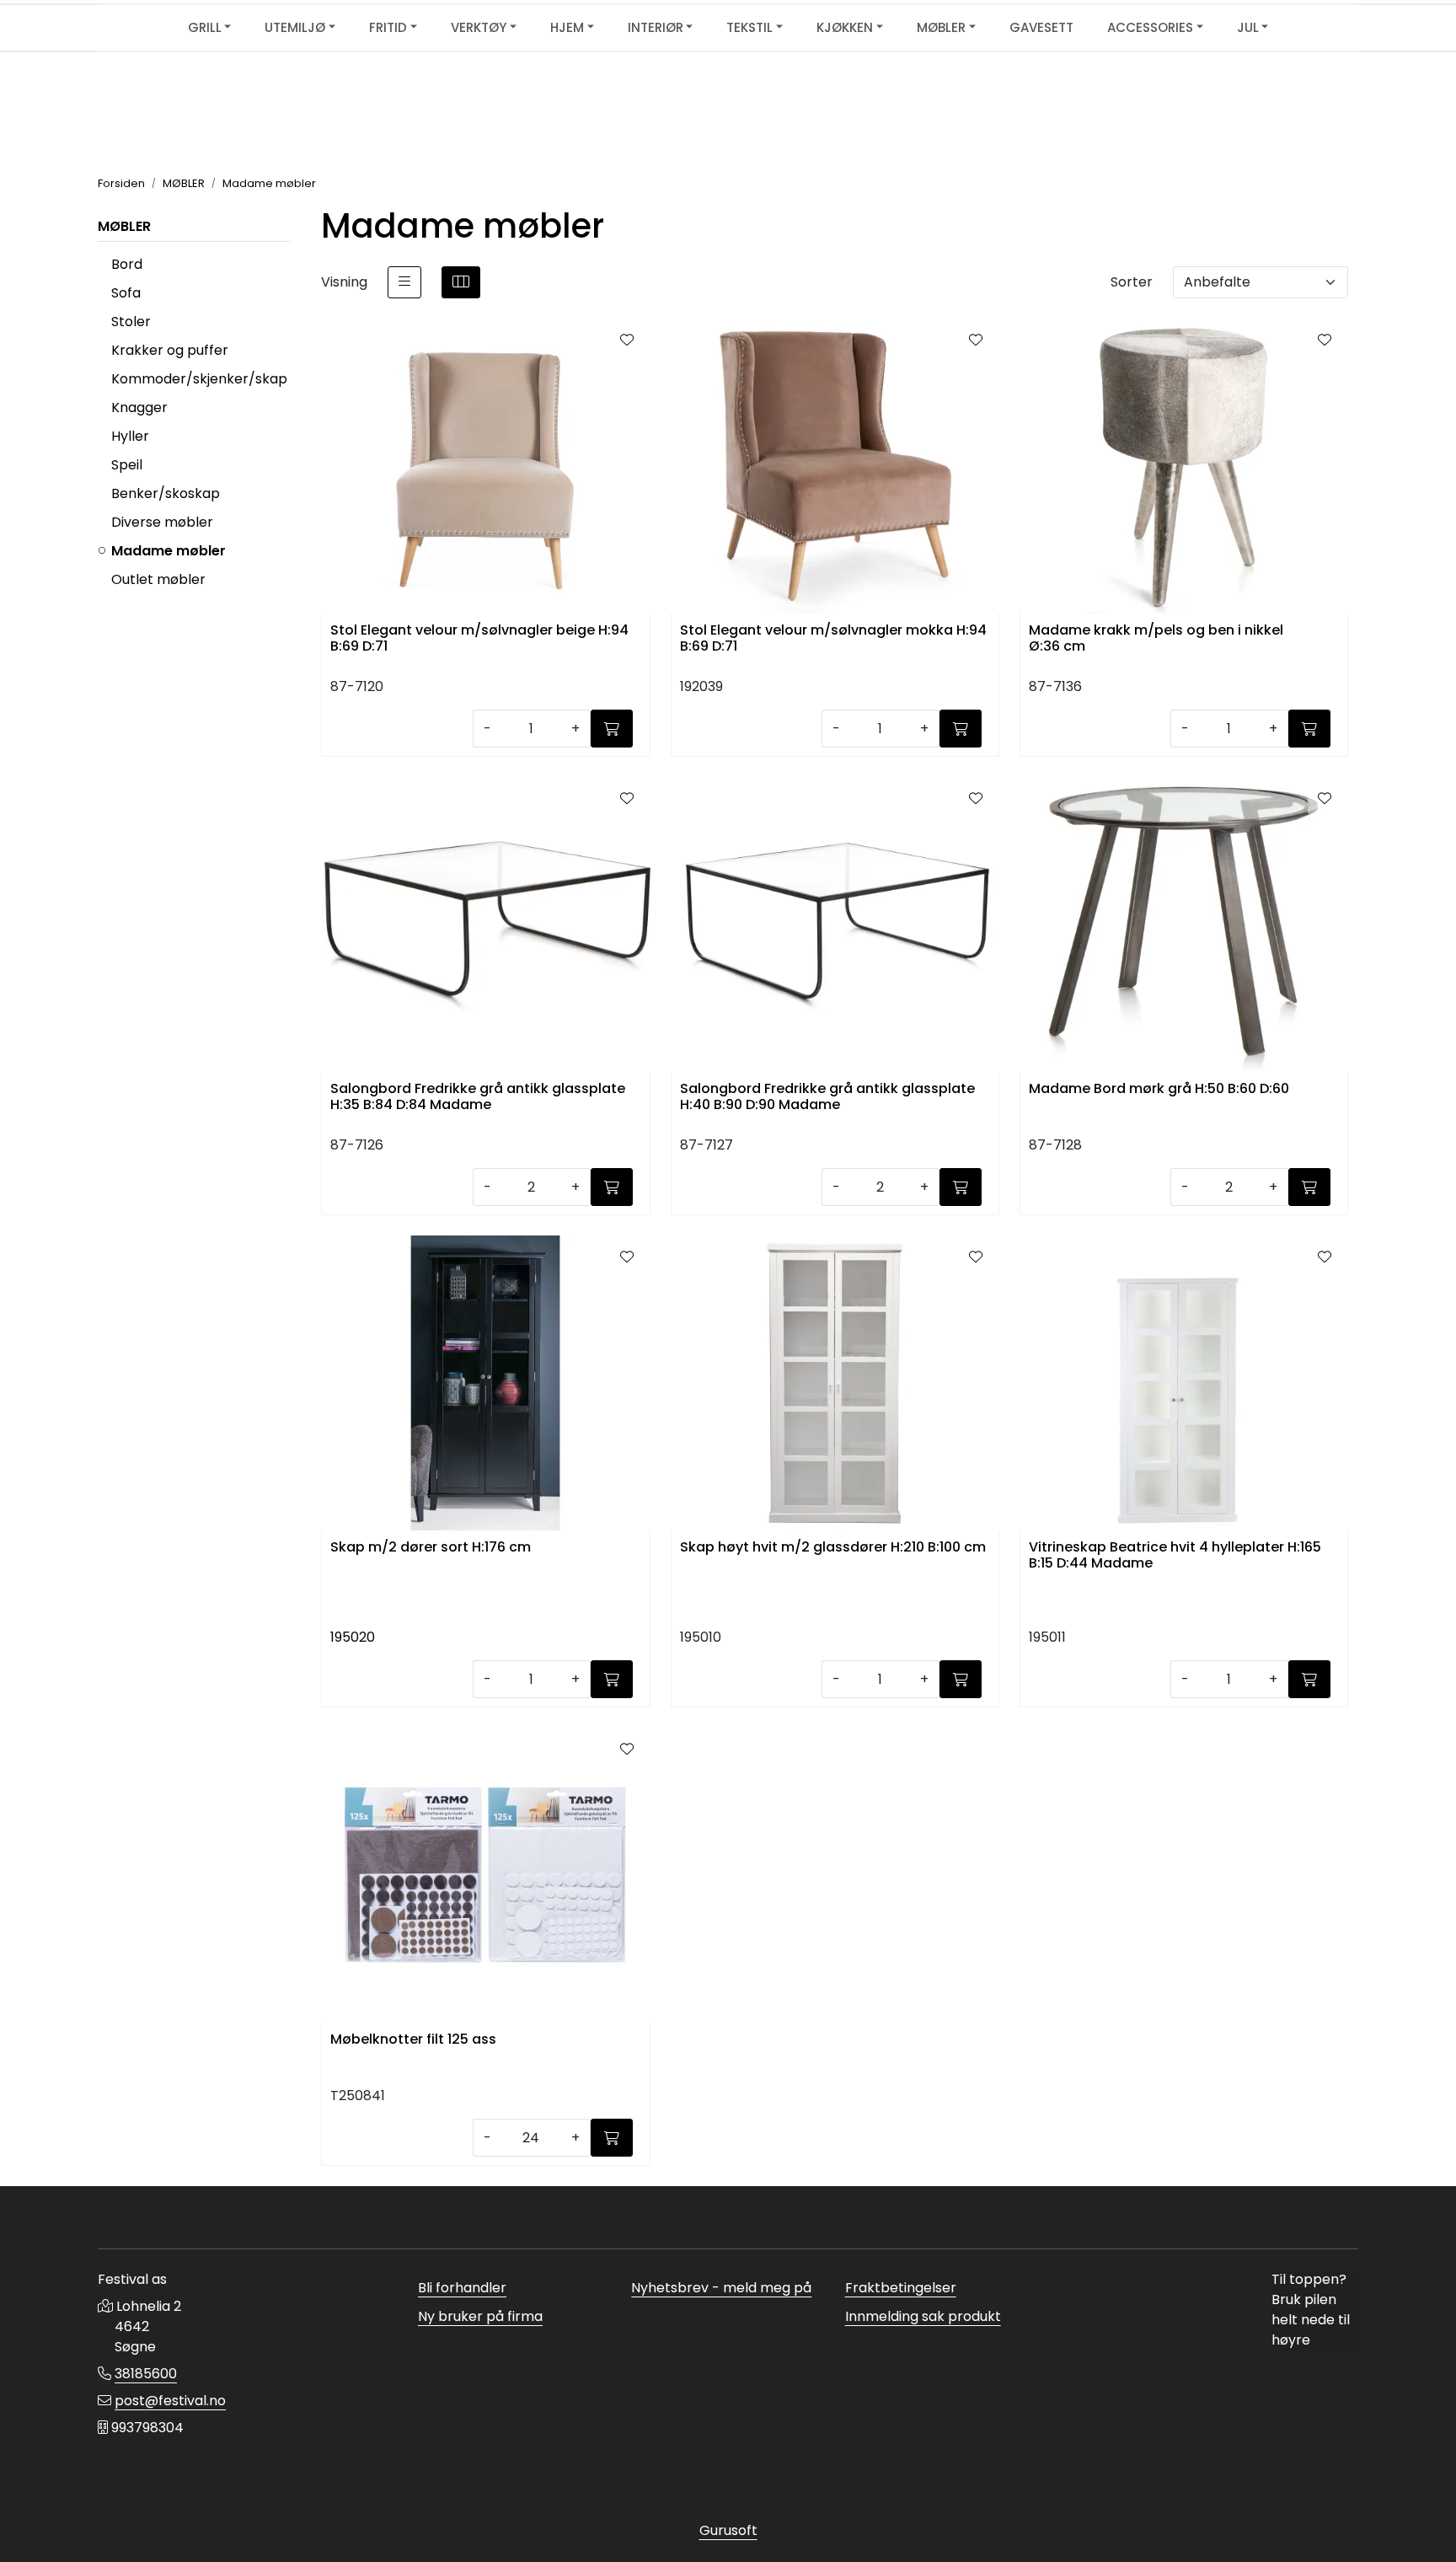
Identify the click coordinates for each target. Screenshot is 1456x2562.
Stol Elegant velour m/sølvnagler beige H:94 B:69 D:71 (479, 639)
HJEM (567, 27)
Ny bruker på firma (480, 2316)
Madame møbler (169, 551)
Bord (127, 264)
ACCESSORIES (1150, 27)
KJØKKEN (845, 27)
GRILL (205, 27)
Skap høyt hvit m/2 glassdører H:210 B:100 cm (833, 1548)
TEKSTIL (749, 27)
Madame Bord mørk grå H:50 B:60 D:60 (1159, 1089)
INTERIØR (656, 27)
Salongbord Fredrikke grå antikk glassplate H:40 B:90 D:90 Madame (827, 1097)
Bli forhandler (462, 2288)
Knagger (139, 407)
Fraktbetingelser (901, 2288)
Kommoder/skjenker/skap (199, 379)
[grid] (461, 282)
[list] (404, 282)
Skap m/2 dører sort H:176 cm (431, 1548)
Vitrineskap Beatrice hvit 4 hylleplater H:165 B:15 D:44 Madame (1175, 1556)
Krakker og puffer (170, 350)
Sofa (126, 293)
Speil (127, 465)
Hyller (130, 436)
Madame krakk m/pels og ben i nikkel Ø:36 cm (1156, 639)
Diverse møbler (162, 522)
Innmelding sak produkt (923, 2316)
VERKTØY (479, 27)
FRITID (388, 27)
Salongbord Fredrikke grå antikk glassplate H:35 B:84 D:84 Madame (478, 1097)
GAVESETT (1041, 27)
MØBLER (941, 27)
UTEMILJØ (295, 27)
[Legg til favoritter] (627, 340)
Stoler (131, 322)
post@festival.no (170, 2401)
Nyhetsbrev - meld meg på (721, 2288)
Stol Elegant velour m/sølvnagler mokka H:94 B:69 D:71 (833, 639)
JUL (1248, 27)
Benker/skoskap (166, 493)
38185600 (146, 2374)
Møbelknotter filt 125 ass (413, 2040)
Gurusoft (728, 2530)
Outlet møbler (158, 579)
